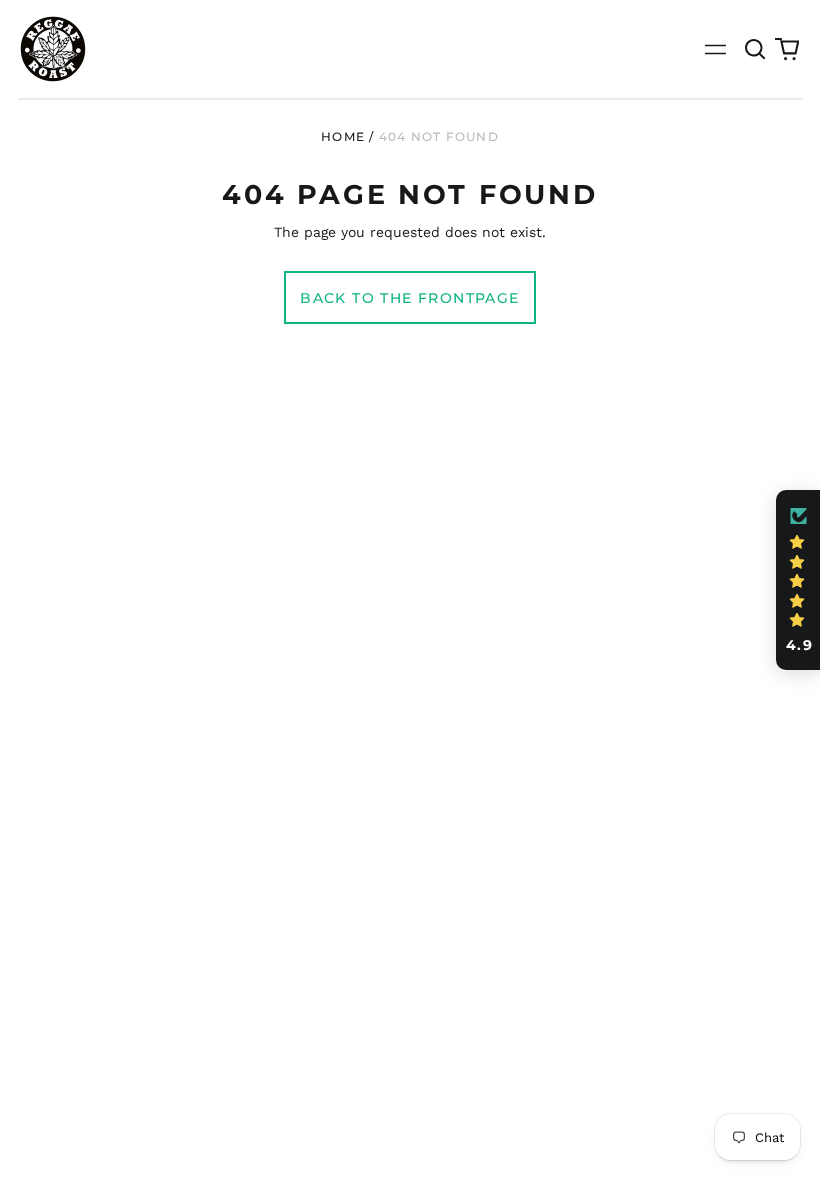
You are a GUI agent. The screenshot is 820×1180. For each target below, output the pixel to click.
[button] (756, 49)
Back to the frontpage (409, 298)
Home (343, 136)
